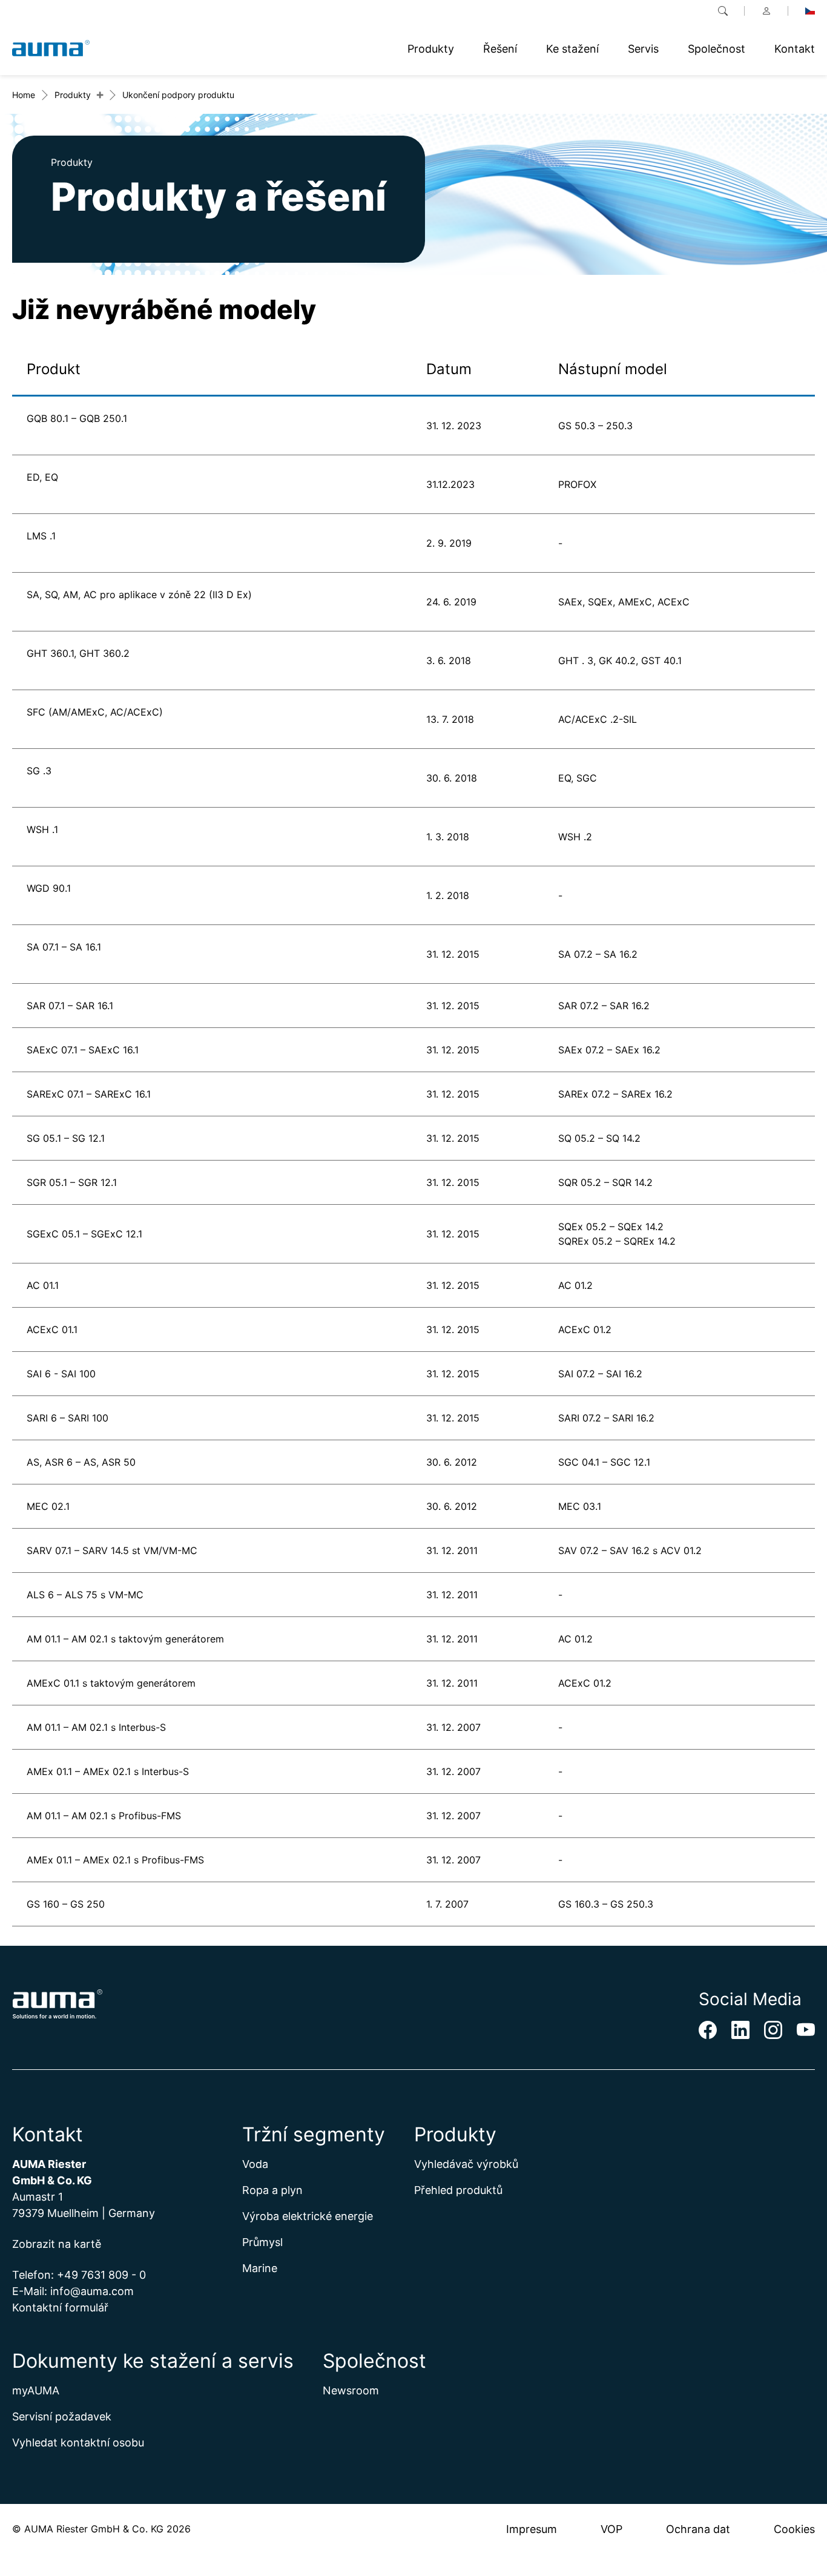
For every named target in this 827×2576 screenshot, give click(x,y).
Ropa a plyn (272, 2190)
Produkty (73, 95)
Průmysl (262, 2242)
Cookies (794, 2529)
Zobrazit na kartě (57, 2244)
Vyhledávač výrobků (466, 2164)
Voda (255, 2164)
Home (24, 95)
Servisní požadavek (62, 2416)
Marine (260, 2268)
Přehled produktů (458, 2190)
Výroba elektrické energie (308, 2216)
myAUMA (36, 2390)
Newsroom (351, 2390)
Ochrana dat (698, 2529)
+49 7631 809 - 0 (101, 2275)
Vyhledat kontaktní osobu (78, 2443)
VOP (611, 2529)
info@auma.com (92, 2291)
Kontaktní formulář (60, 2308)
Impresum (532, 2529)
